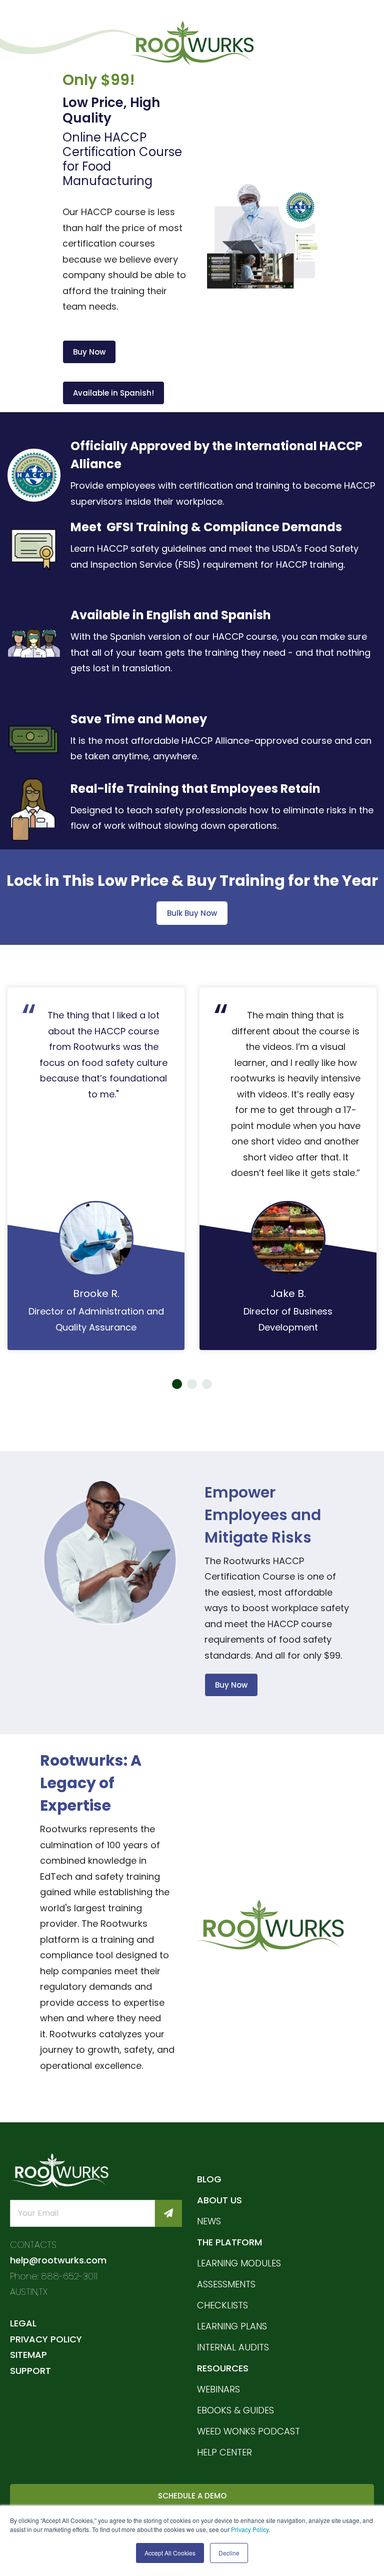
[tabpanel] (96, 1169)
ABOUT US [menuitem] (219, 2200)
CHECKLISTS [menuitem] (222, 2305)
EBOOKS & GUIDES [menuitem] (235, 2410)
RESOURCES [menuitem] (223, 2368)
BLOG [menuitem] (209, 2179)
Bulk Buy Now (192, 913)
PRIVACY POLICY (46, 2339)
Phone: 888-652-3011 (54, 2276)
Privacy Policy (250, 2529)
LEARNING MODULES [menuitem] (239, 2263)
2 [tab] (192, 1384)
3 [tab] (207, 1384)
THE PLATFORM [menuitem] (229, 2242)
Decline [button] (229, 2553)
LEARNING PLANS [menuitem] (232, 2326)
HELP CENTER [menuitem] (224, 2452)
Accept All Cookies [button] (170, 2553)
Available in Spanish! (113, 393)
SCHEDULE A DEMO (192, 2496)
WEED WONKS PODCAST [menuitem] (248, 2431)
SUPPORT (30, 2371)
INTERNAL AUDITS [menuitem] (233, 2347)
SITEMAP (28, 2355)
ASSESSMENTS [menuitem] (226, 2284)
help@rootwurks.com (58, 2260)
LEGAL (23, 2323)
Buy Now (89, 352)
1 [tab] (177, 1384)
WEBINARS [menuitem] (218, 2389)
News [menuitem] (209, 2221)
